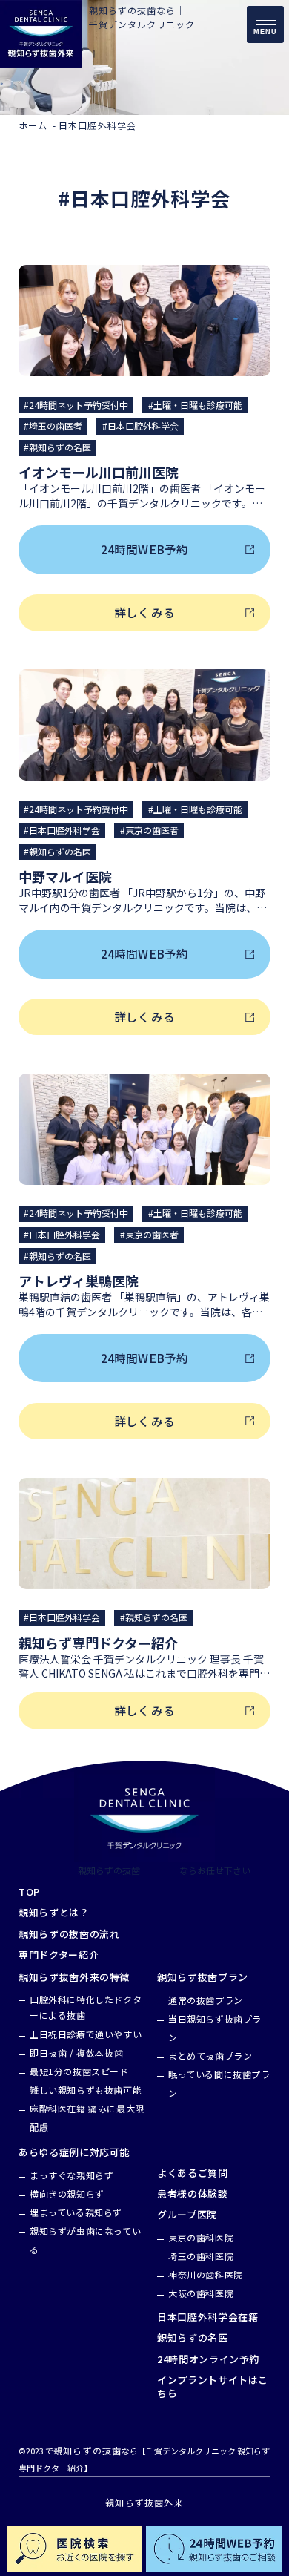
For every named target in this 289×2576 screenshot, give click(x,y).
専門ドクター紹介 (59, 1955)
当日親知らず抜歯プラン (215, 2028)
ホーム (33, 125)
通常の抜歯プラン (206, 2000)
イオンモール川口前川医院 (99, 472)
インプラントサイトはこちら (213, 2387)
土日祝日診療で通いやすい (86, 2034)
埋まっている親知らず (76, 2212)
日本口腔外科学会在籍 (208, 2317)
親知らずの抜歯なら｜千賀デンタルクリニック (142, 17)
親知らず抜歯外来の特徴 (74, 1977)
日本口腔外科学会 (98, 125)
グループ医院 (187, 2215)
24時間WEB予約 (144, 549)
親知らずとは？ (54, 1913)
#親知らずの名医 (57, 447)
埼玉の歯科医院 (201, 2256)
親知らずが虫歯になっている (85, 2240)
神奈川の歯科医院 (206, 2274)
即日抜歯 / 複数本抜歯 (76, 2053)
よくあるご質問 (193, 2173)
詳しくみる (144, 612)
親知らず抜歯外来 (144, 2502)
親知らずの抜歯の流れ (69, 1934)
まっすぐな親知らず (72, 2175)
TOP (29, 1892)
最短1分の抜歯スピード (79, 2071)
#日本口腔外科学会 (140, 425)
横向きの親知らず (67, 2194)
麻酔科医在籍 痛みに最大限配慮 (87, 2117)
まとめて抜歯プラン (210, 2056)
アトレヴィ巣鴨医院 (79, 1281)
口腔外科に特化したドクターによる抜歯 (86, 2007)
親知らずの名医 (193, 2338)
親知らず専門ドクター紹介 (98, 1643)
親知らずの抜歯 (109, 1870)
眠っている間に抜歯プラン (219, 2083)
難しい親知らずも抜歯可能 (86, 2090)
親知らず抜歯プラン (203, 1977)
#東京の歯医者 (149, 830)
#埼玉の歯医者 (53, 425)
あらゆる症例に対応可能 (74, 2152)
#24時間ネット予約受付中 (76, 405)
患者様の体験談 (193, 2194)
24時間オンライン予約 (208, 2359)
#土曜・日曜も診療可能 (195, 405)
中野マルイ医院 (65, 876)
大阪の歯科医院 (201, 2293)
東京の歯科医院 (201, 2237)
